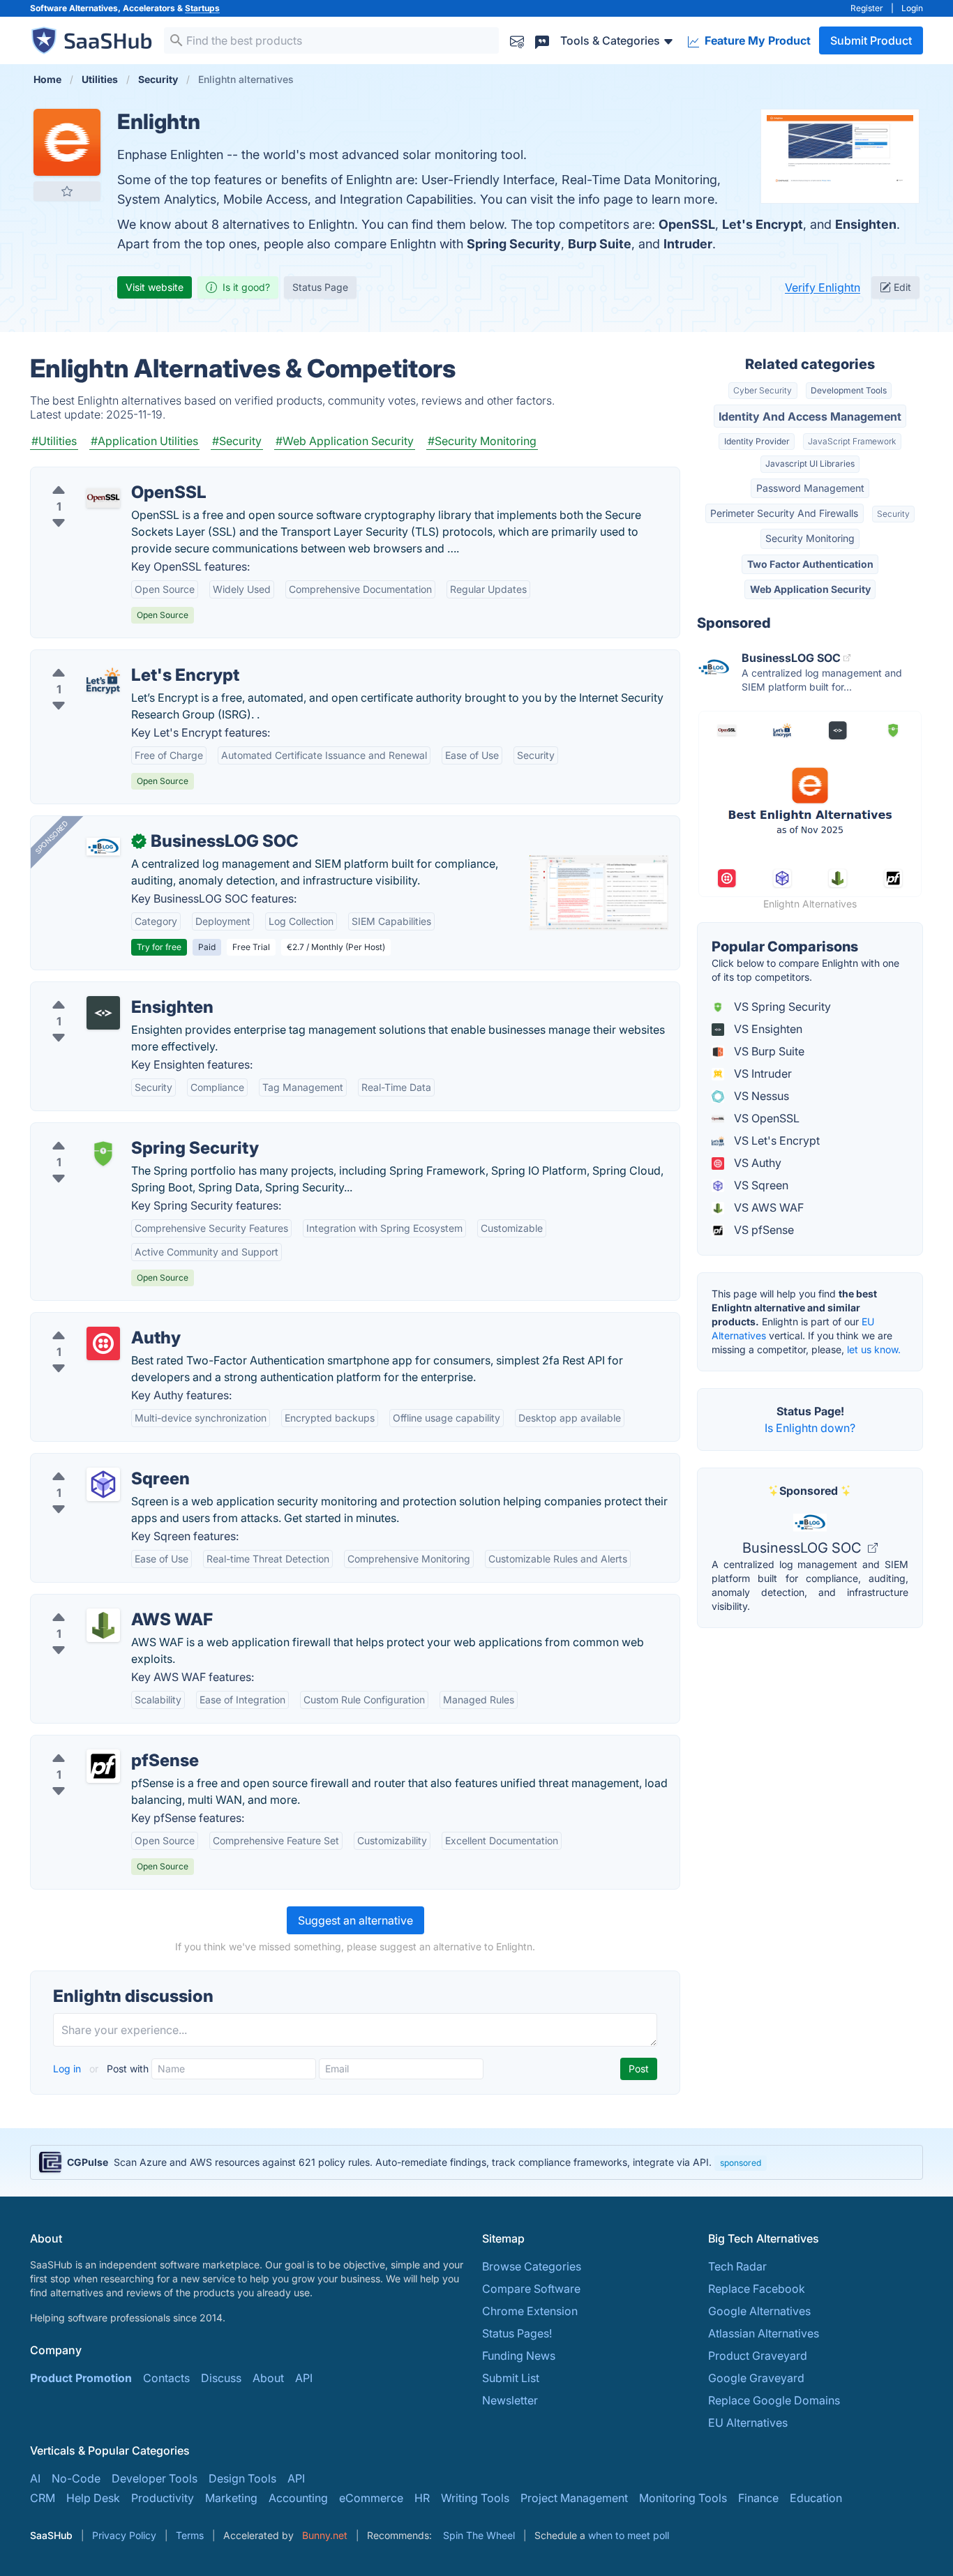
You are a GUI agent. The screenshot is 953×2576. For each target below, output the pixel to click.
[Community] (542, 40)
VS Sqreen (760, 1185)
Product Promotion (81, 2378)
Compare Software (531, 2289)
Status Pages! (517, 2333)
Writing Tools (475, 2498)
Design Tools (242, 2478)
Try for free (159, 947)
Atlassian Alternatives (764, 2333)
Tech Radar (737, 2266)
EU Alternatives (748, 2423)
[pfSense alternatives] (103, 1766)
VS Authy (756, 1163)
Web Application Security (810, 589)
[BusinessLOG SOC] (103, 847)
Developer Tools (155, 2478)
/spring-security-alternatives (115, 1131)
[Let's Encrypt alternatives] (103, 681)
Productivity (163, 2498)
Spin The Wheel (479, 2535)
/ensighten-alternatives (102, 991)
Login (912, 8)
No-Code (76, 2478)
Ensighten (866, 224)
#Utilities (54, 441)
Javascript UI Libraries (810, 464)
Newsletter (510, 2400)
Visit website (155, 287)
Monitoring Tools (683, 2498)
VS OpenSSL (765, 1118)
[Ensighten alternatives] (103, 1013)
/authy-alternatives (90, 1321)
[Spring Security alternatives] (103, 1154)
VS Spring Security (781, 1007)
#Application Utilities (144, 441)
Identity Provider (757, 441)
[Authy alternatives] (103, 1343)
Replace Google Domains (774, 2400)
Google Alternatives (759, 2311)
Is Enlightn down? (810, 1428)
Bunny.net (325, 2535)
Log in (68, 2069)
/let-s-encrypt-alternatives (110, 658)
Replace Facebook (757, 2289)
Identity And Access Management (810, 416)
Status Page (320, 287)
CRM (43, 2498)
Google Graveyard (756, 2378)
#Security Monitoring (482, 441)
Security (893, 514)
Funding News (519, 2356)
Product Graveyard (758, 2356)
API (304, 2378)
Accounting (298, 2498)
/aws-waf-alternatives (99, 1603)
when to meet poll (629, 2535)
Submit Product (871, 40)
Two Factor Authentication (810, 564)
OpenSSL (687, 224)
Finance (758, 2498)
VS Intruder (761, 1074)
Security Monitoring (810, 538)
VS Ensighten (767, 1029)
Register (867, 8)
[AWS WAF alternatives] (103, 1625)
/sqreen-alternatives (94, 1462)
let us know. (874, 1349)
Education (816, 2498)
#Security (237, 441)
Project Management (574, 2498)
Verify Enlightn (823, 287)
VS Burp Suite (768, 1051)
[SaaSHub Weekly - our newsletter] (517, 40)
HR (422, 2498)
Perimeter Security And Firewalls (784, 513)
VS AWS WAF (767, 1207)
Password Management (810, 488)
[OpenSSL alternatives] (103, 498)
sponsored (741, 2163)
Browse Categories (532, 2266)
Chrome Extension (530, 2311)
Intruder (688, 244)
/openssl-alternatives (97, 476)
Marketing (231, 2498)
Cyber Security (763, 390)
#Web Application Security (345, 441)
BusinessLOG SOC (804, 1548)
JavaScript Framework (852, 441)
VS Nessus (760, 1096)
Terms (190, 2535)
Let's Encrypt (763, 224)
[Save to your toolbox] (67, 191)
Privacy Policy (124, 2535)
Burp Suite (600, 244)
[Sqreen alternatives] (103, 1484)
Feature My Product (756, 40)
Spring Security (514, 244)
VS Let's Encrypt (775, 1140)
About (268, 2378)
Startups (202, 8)
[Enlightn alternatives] (67, 142)
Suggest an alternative (355, 1920)
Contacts (166, 2378)
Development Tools (849, 390)
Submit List (511, 2378)
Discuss (221, 2378)
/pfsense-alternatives (97, 1744)
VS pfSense (763, 1230)
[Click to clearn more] (476, 2162)
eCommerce (371, 2498)
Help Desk (93, 2498)
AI (35, 2478)
